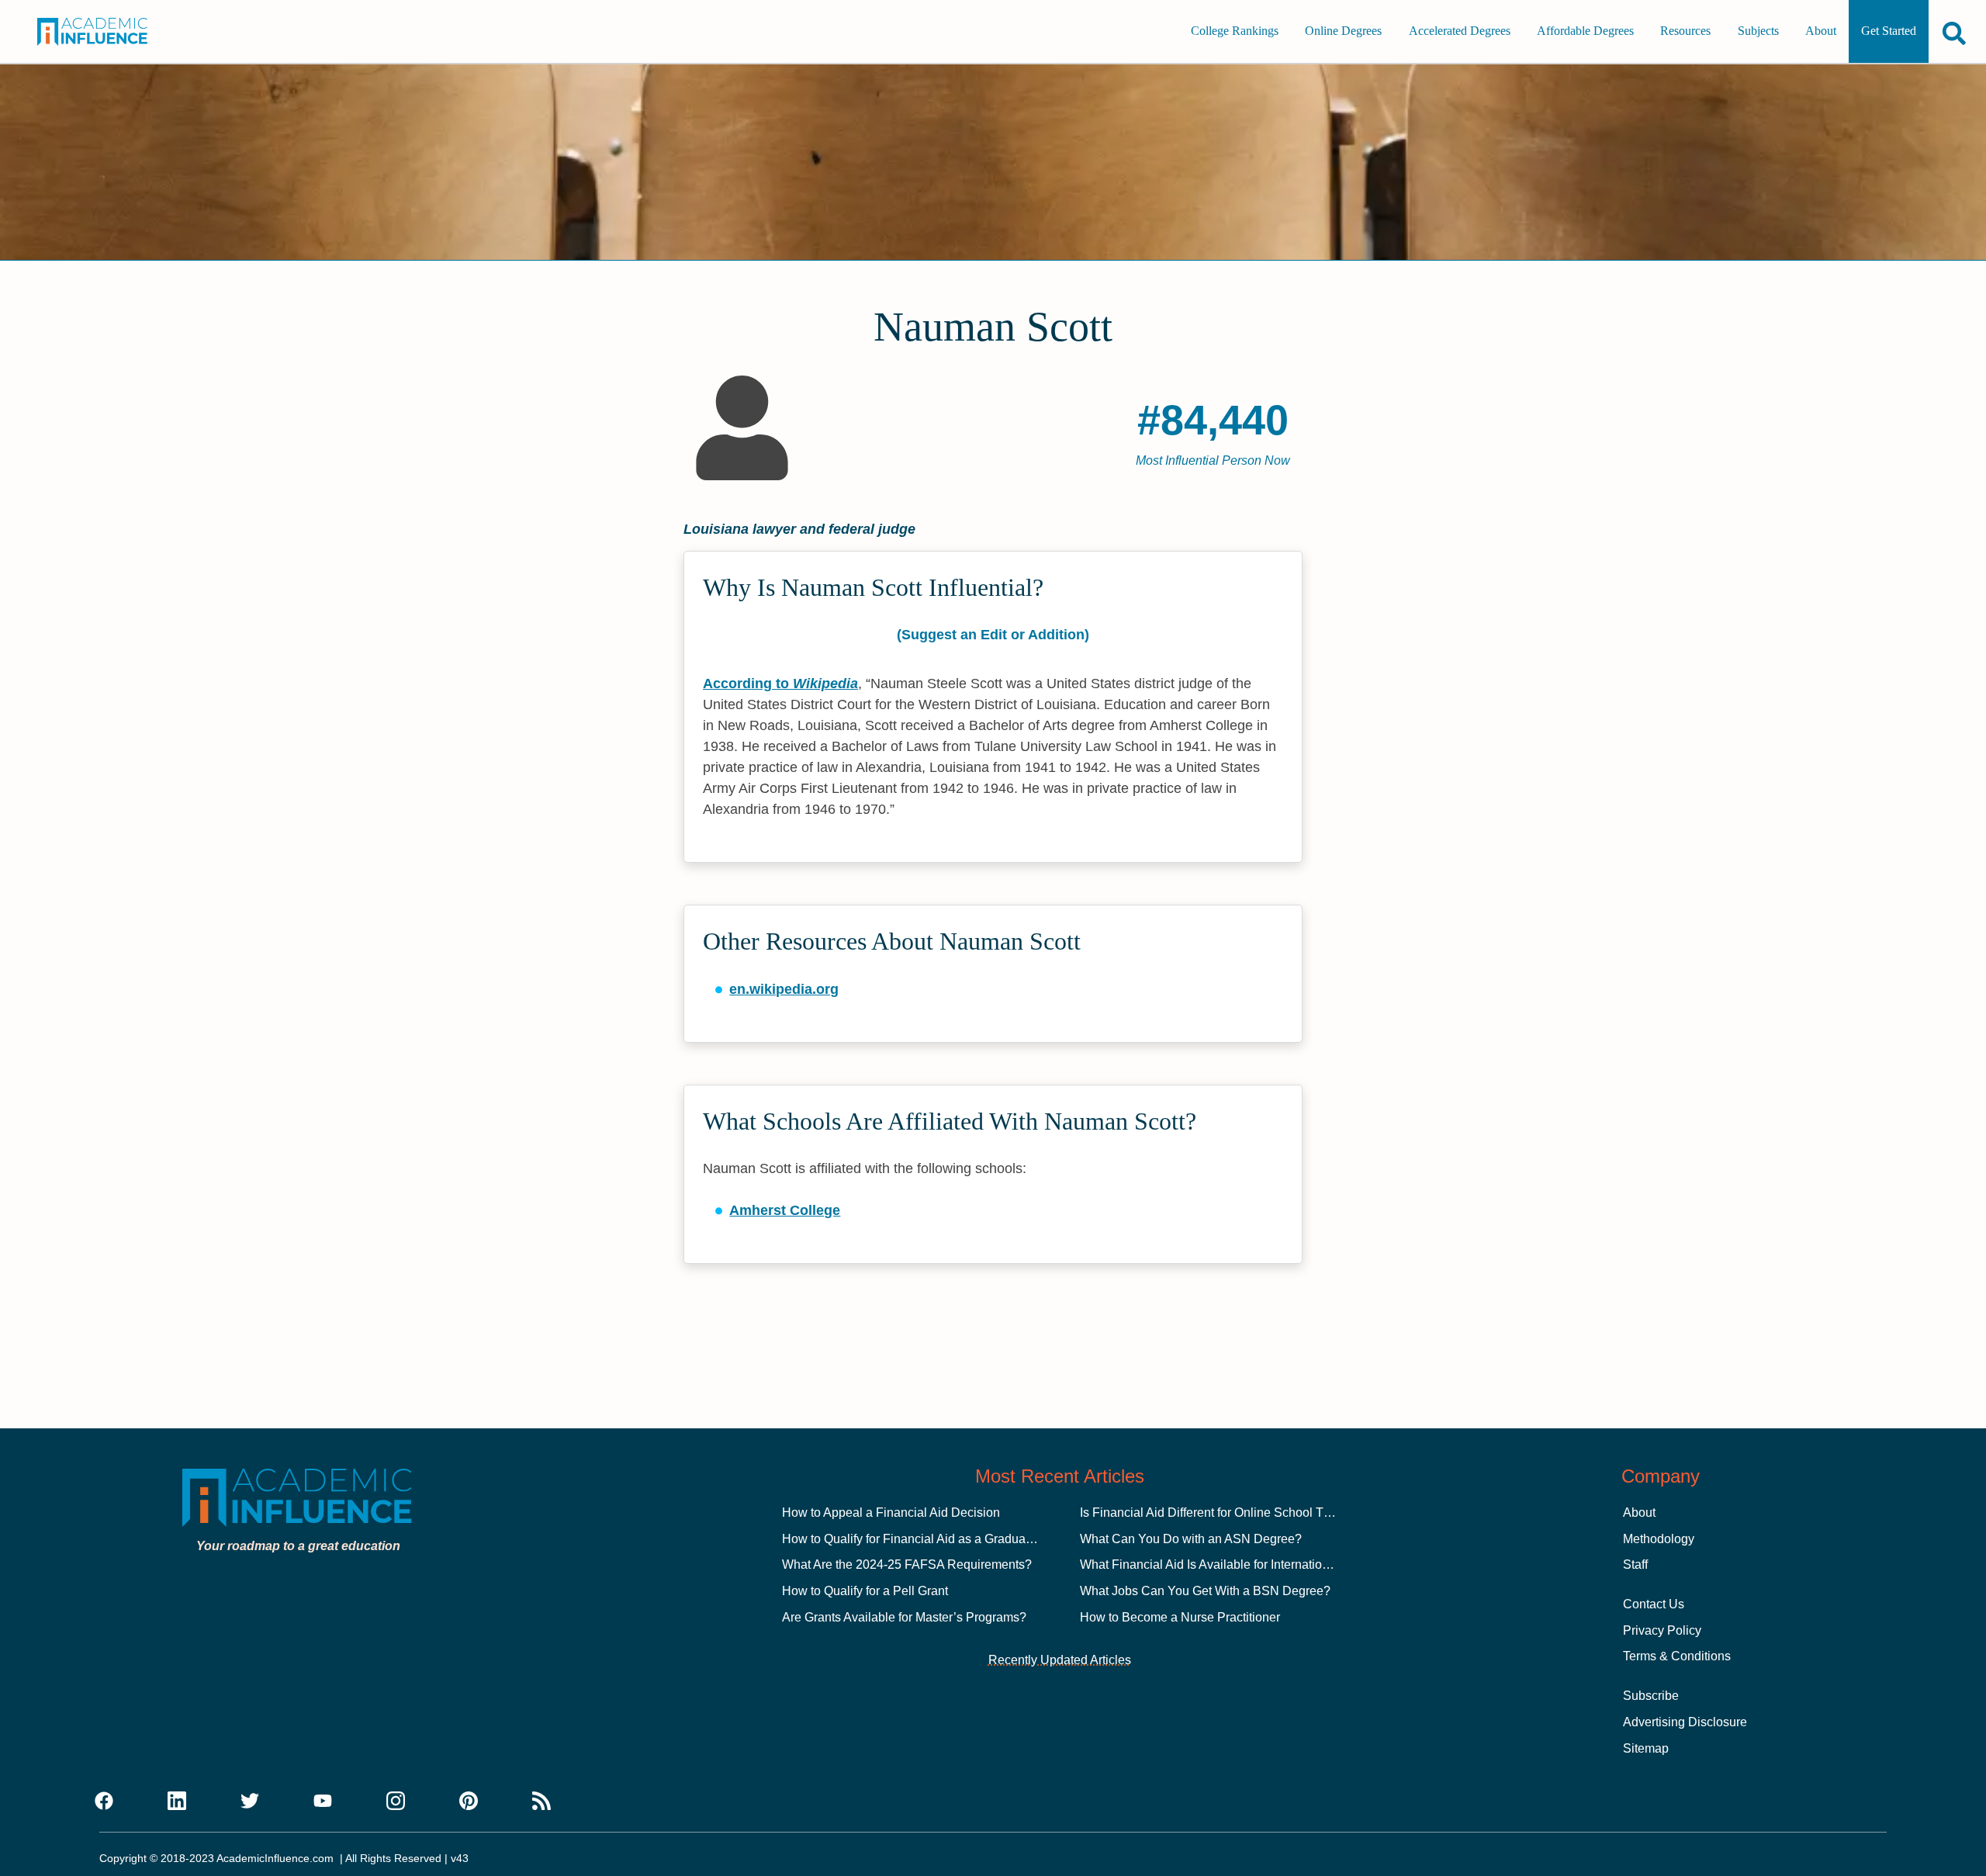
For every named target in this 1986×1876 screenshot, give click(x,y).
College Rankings (1235, 31)
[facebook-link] (104, 1802)
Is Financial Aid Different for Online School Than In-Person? (1244, 1513)
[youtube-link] (323, 1802)
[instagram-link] (396, 1802)
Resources (1685, 31)
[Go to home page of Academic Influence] (110, 32)
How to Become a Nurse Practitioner (1180, 1617)
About (1821, 31)
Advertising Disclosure (1685, 1722)
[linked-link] (177, 1802)
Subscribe (1651, 1696)
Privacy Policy (1662, 1630)
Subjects (1758, 31)
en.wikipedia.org (784, 989)
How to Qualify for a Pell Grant (865, 1591)
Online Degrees (1343, 31)
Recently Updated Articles (1060, 1660)
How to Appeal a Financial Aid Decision (891, 1513)
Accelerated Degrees (1460, 31)
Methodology (1659, 1539)
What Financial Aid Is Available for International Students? (1239, 1564)
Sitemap (1646, 1748)
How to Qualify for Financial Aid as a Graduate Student (932, 1539)
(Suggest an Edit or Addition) (993, 635)
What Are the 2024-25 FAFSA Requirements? (907, 1564)
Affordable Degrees (1585, 31)
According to (780, 684)
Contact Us (1654, 1604)
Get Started (1889, 31)
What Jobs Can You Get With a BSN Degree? (1205, 1591)
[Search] (1954, 33)
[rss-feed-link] (541, 1802)
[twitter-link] (250, 1802)
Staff (1635, 1564)
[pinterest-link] (469, 1802)
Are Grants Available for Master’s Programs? (904, 1617)
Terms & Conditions (1677, 1656)
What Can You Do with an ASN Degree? (1191, 1539)
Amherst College (785, 1210)
